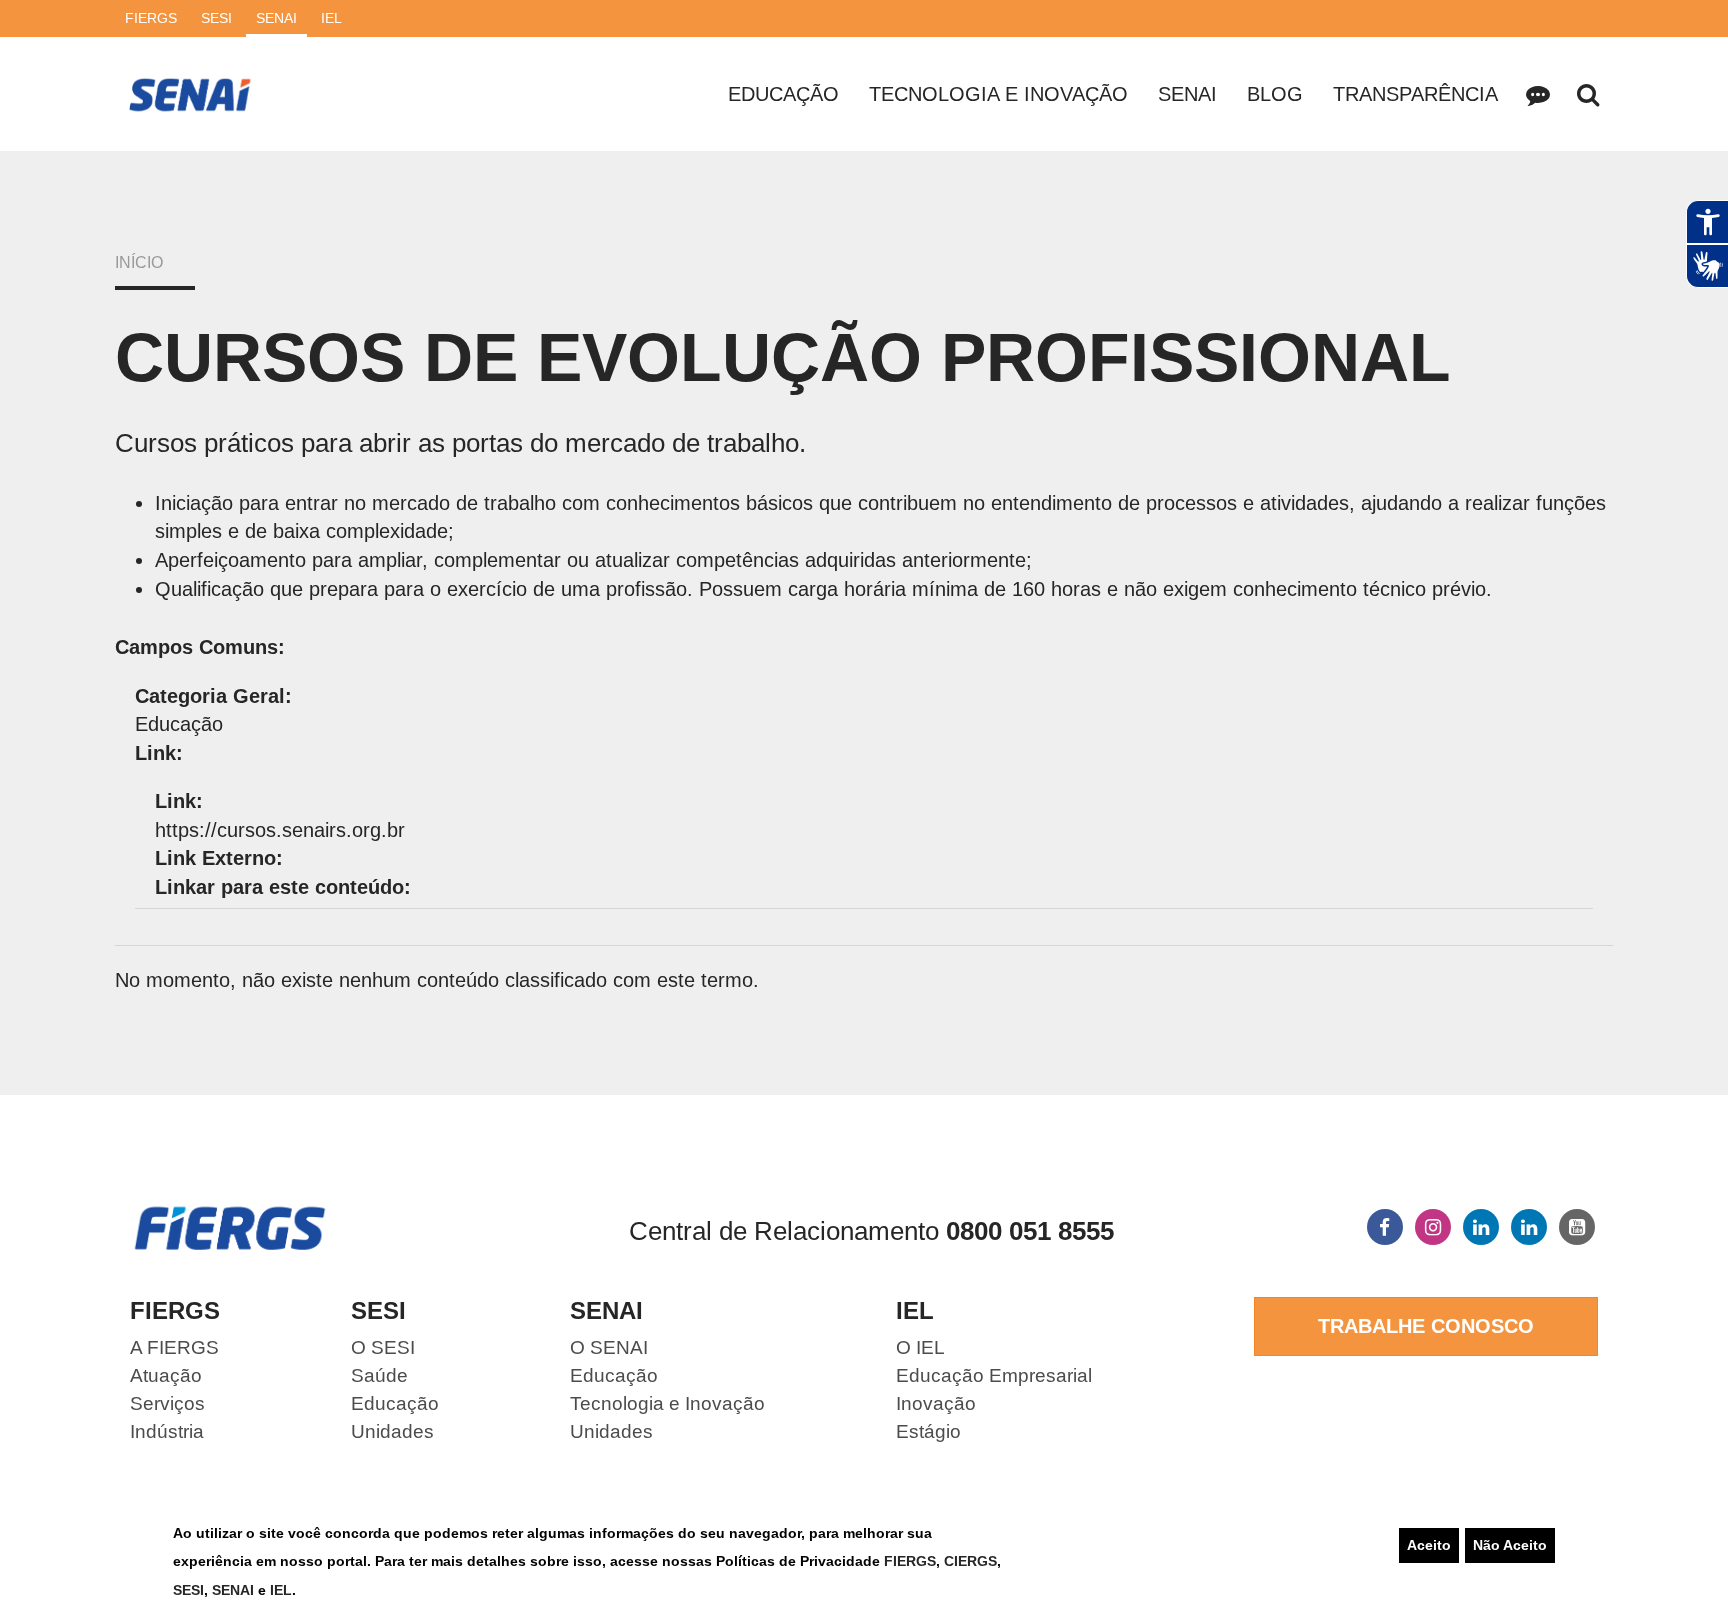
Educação (783, 94)
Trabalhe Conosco (1426, 1326)
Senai (1187, 94)
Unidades (392, 1431)
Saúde (379, 1375)
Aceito (1429, 1545)
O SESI (383, 1347)
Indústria (167, 1431)
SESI (188, 1590)
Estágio (928, 1431)
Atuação (166, 1375)
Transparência (1415, 94)
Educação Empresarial (994, 1375)
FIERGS (910, 1561)
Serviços (167, 1403)
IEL (281, 1590)
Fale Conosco (1538, 94)
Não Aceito (1510, 1545)
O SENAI (609, 1347)
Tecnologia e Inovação (998, 94)
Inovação (936, 1403)
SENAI (235, 1590)
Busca (1588, 94)
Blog (1275, 94)
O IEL (920, 1347)
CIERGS (970, 1561)
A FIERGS (174, 1347)
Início (139, 262)
